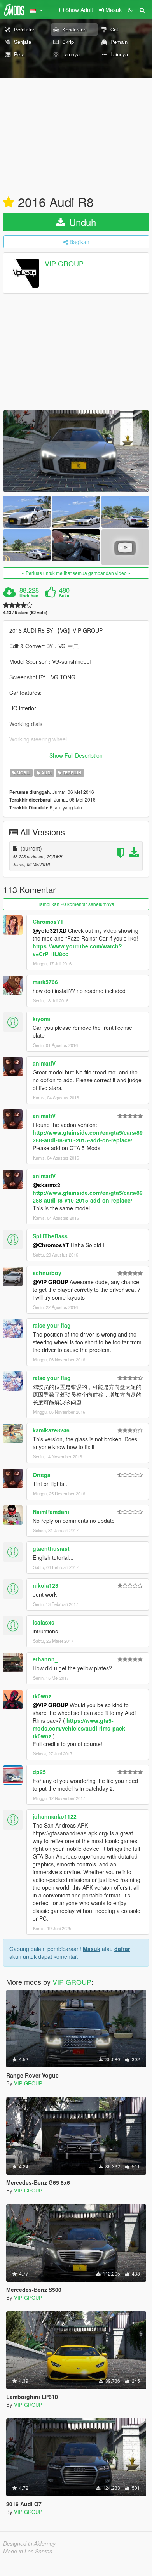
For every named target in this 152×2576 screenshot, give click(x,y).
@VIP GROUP (50, 1282)
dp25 (39, 1772)
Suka (64, 596)
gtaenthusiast (51, 1548)
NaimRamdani (51, 1512)
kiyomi (41, 1019)
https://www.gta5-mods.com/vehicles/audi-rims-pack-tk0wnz (80, 1728)
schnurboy (47, 1273)
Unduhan (29, 596)
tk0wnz (42, 1696)
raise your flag (52, 1325)
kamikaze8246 (51, 1430)
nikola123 (45, 1585)
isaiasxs (44, 1622)
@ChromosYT (51, 1245)
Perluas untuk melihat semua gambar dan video (76, 573)
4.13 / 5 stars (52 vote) (25, 612)
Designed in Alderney (29, 2543)
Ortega (42, 1475)
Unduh (81, 222)
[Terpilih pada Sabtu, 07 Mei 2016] (9, 203)
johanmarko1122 (55, 1816)
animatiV (44, 1063)
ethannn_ (45, 1659)
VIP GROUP (64, 263)
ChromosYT (48, 922)
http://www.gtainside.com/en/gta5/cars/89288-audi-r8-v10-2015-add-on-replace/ (88, 1136)
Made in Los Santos (28, 2551)
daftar (122, 1949)
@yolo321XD (50, 930)
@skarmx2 (46, 1185)
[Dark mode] (130, 10)
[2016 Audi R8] (76, 451)
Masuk (92, 1949)
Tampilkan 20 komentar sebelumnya (76, 904)
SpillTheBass (50, 1236)
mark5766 (45, 982)
